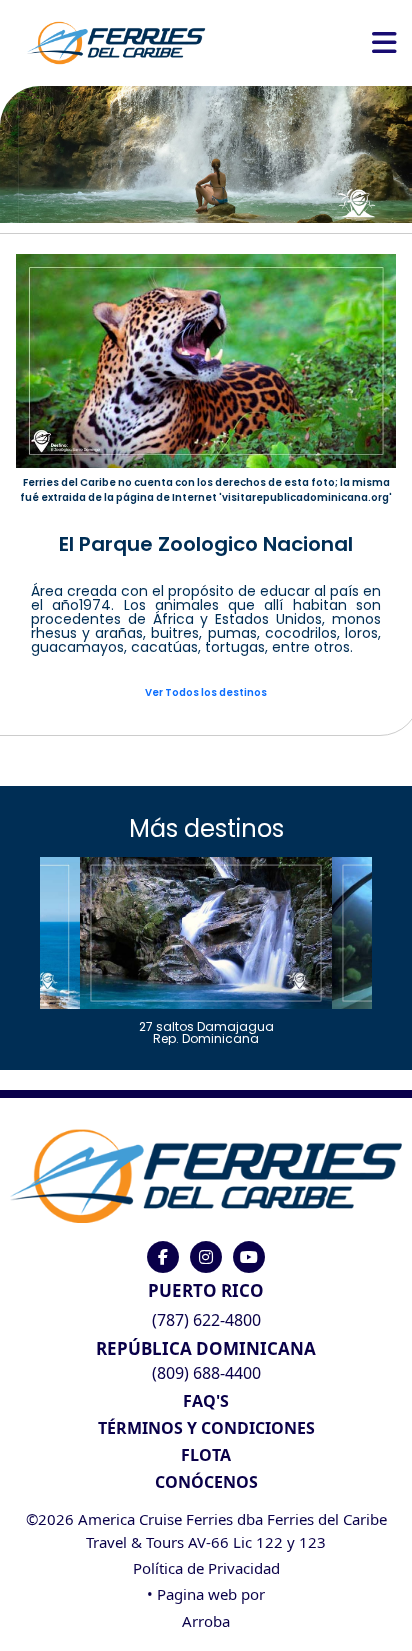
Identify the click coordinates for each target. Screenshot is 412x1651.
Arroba (206, 1621)
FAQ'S (206, 1401)
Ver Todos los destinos (206, 692)
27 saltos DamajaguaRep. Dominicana (206, 1031)
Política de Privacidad (206, 1568)
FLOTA (206, 1455)
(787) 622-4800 (206, 1320)
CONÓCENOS (206, 1482)
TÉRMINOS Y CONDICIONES (206, 1428)
